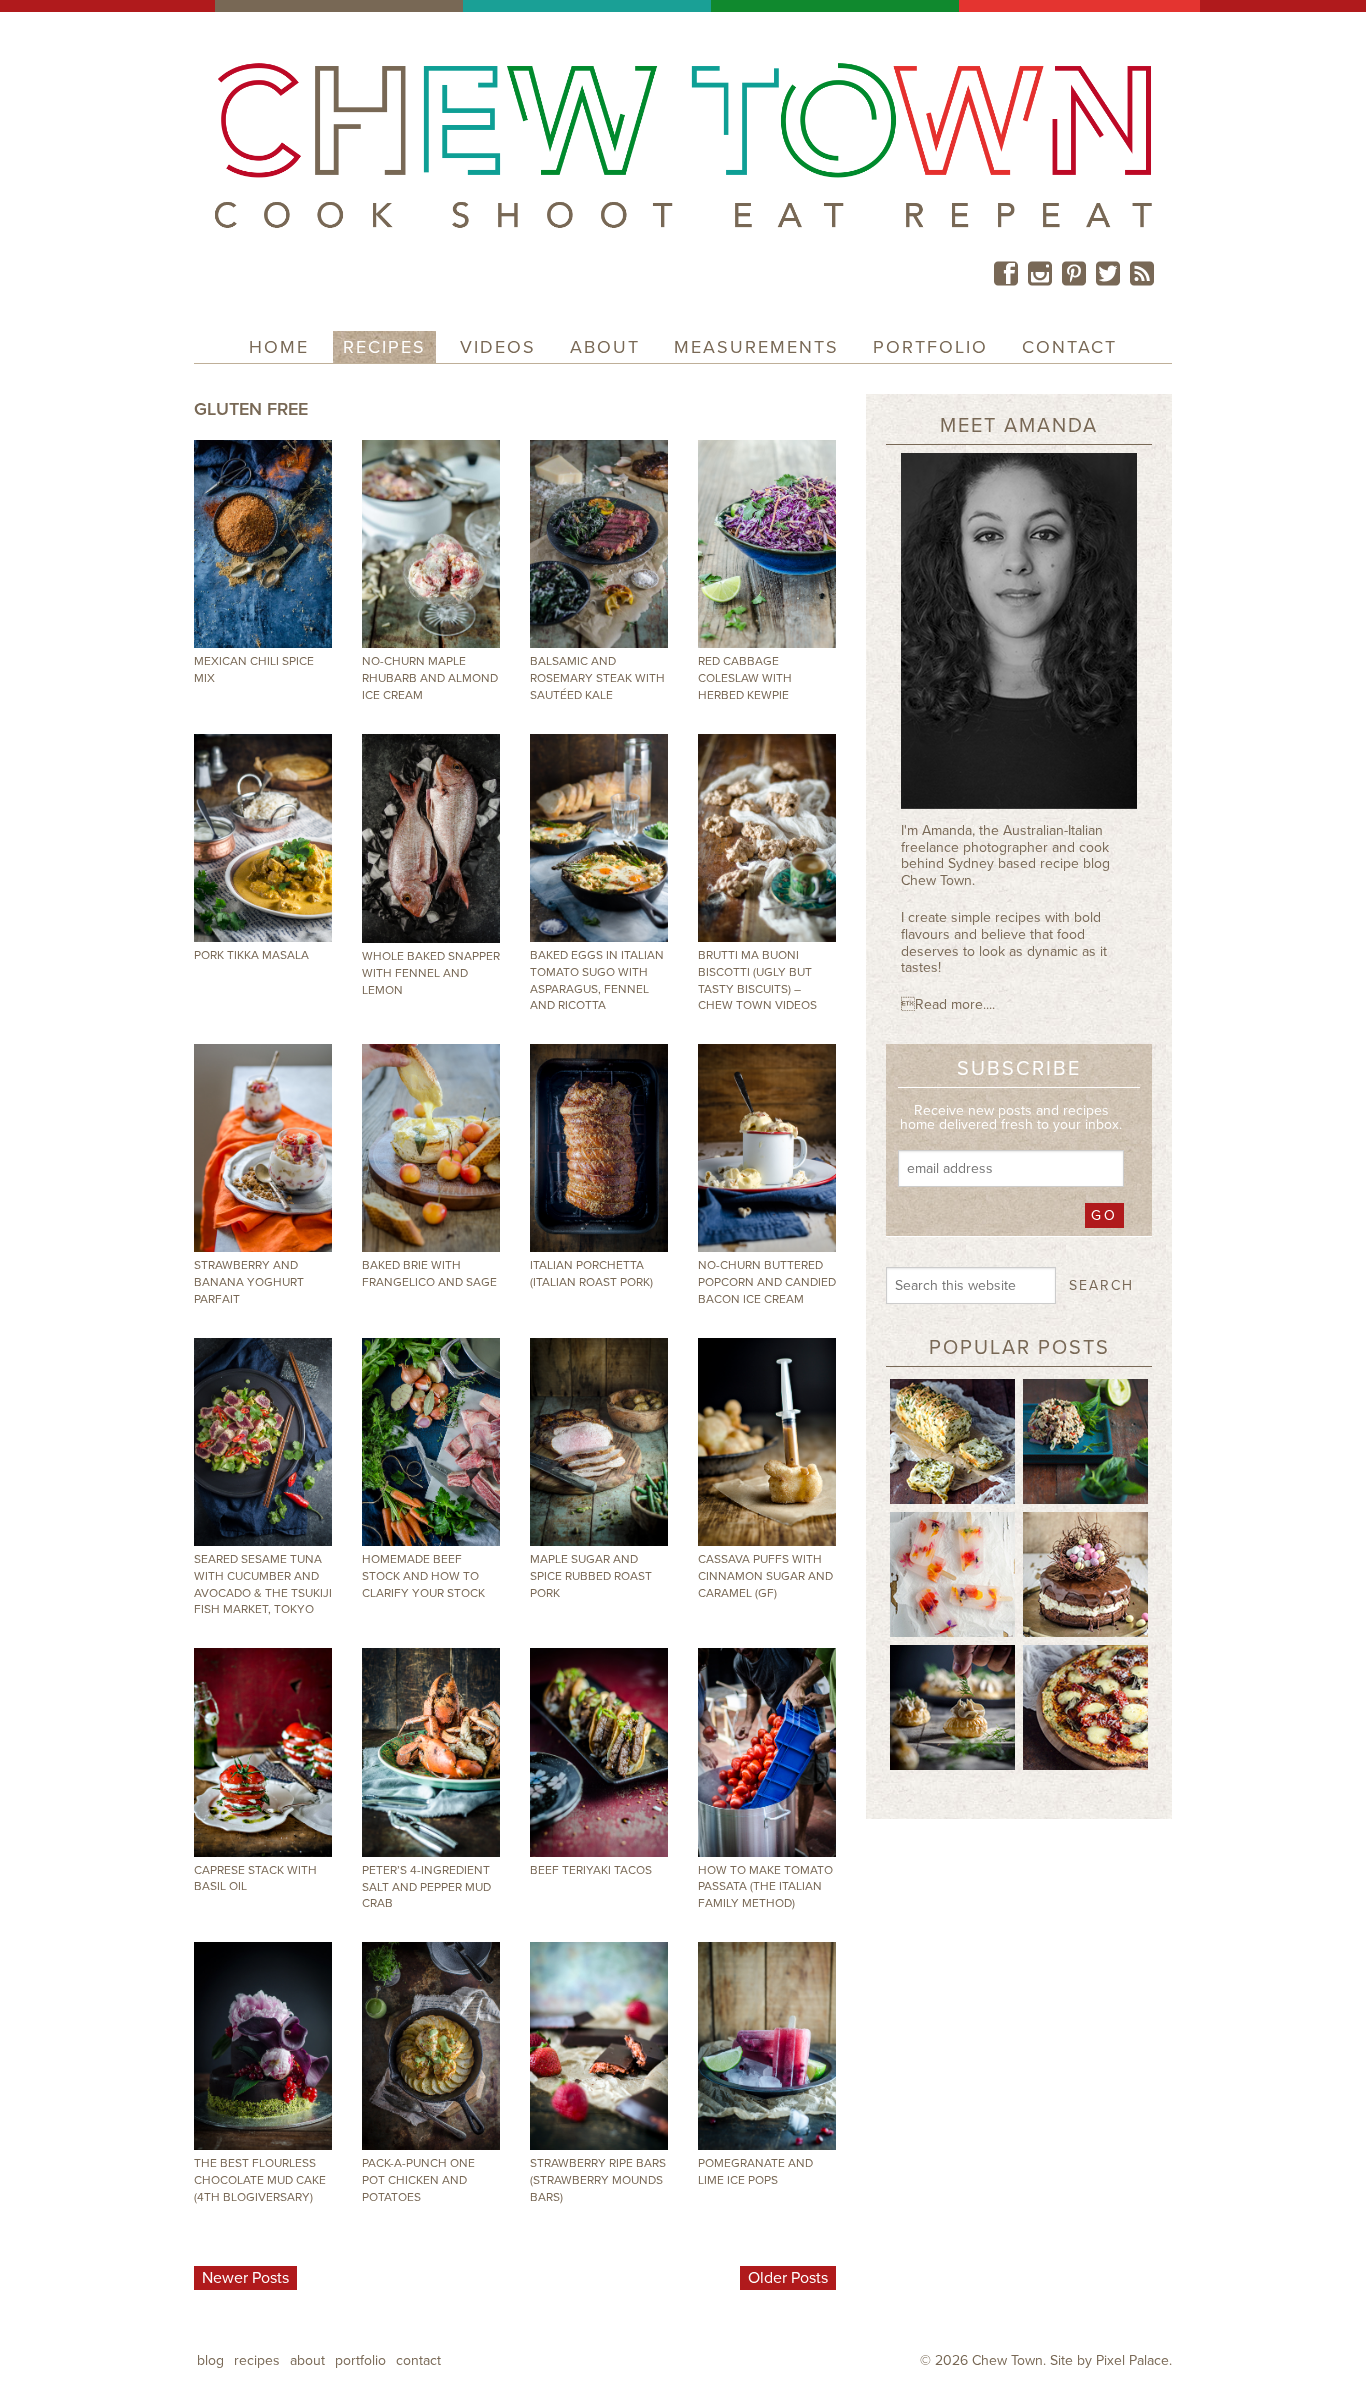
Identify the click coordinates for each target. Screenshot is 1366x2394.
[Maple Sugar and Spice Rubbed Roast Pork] (599, 1442)
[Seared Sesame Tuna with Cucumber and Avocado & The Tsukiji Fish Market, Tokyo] (263, 1442)
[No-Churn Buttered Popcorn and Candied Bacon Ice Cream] (767, 1148)
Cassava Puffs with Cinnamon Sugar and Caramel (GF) (765, 1576)
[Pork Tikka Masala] (263, 838)
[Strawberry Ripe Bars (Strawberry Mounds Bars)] (599, 2046)
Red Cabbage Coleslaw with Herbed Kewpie (745, 678)
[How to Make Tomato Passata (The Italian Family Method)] (767, 1752)
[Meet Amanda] (1019, 638)
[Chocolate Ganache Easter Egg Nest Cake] (1085, 1573)
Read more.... (948, 1004)
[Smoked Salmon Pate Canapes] (952, 1706)
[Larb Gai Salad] (1085, 1440)
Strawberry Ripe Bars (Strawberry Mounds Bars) (598, 2180)
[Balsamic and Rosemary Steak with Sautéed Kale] (599, 544)
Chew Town (1007, 2360)
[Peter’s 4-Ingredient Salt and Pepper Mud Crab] (431, 1752)
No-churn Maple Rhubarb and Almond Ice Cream (430, 678)
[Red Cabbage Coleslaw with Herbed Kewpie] (767, 544)
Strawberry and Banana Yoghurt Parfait (249, 1282)
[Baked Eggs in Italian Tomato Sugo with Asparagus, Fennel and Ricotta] (599, 838)
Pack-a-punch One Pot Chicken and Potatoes (418, 2180)
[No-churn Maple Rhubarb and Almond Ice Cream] (431, 544)
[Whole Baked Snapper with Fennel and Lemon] (431, 838)
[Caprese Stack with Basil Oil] (263, 1752)
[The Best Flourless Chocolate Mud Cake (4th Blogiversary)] (263, 2046)
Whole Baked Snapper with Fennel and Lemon (431, 973)
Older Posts (788, 2278)
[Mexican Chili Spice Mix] (263, 544)
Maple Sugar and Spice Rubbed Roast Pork (591, 1576)
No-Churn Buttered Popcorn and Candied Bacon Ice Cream (767, 1282)
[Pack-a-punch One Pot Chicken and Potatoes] (431, 2046)
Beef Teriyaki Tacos (591, 1870)
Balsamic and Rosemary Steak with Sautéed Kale (597, 678)
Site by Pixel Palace (1109, 2360)
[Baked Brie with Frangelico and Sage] (431, 1148)
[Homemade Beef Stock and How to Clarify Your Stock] (431, 1442)
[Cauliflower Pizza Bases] (1085, 1706)
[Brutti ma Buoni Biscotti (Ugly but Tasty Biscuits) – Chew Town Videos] (767, 838)
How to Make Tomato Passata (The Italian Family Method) (765, 1887)
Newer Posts (245, 2278)
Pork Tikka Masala (251, 955)
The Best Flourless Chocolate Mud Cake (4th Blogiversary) (260, 2180)
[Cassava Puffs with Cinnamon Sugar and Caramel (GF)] (767, 1442)
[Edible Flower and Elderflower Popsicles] (952, 1573)
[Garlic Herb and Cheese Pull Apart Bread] (952, 1440)
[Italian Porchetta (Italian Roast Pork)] (599, 1148)
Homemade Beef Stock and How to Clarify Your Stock (423, 1576)
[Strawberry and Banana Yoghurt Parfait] (263, 1148)
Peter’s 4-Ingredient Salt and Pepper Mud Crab (426, 1887)
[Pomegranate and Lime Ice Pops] (767, 2046)
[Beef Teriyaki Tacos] (599, 1752)
